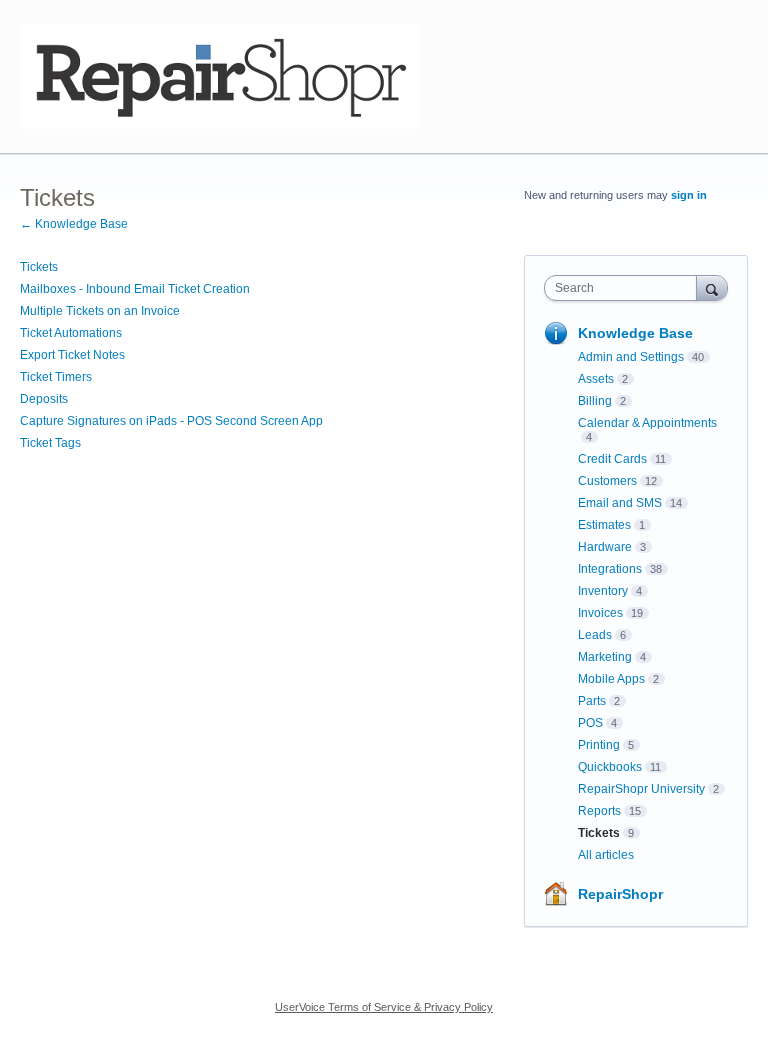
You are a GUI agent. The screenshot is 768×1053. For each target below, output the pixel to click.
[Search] (712, 287)
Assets (596, 379)
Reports (599, 811)
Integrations (610, 569)
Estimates (604, 525)
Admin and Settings (631, 357)
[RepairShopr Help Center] (220, 77)
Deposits (44, 399)
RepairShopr (620, 894)
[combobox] (625, 288)
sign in (689, 195)
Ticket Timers (56, 377)
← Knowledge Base (74, 224)
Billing (595, 401)
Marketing (605, 657)
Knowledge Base (635, 333)
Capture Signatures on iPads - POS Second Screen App (171, 421)
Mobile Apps (611, 679)
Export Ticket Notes (72, 355)
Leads (595, 635)
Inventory (603, 591)
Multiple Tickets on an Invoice (100, 311)
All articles (606, 855)
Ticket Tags (50, 443)
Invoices (600, 613)
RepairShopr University (641, 789)
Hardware (605, 547)
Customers (607, 481)
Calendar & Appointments (647, 423)
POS (590, 723)
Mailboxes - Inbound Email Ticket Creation (135, 289)
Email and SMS (620, 503)
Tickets (39, 267)
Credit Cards (612, 459)
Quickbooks (610, 767)
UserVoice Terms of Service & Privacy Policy (384, 1007)
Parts (592, 701)
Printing (599, 745)
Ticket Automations (71, 333)
